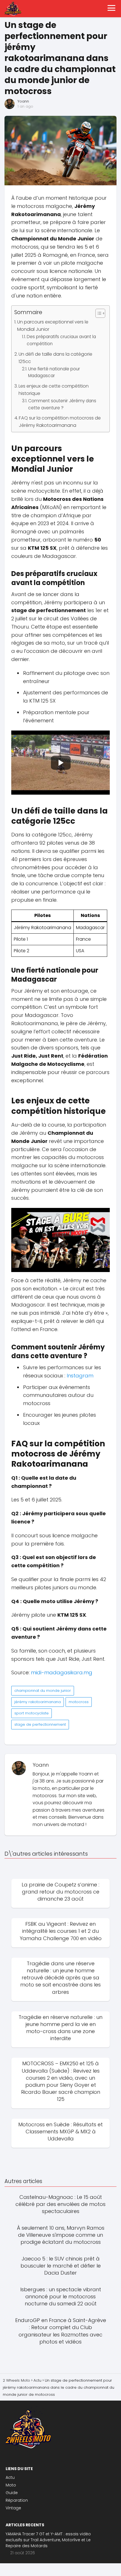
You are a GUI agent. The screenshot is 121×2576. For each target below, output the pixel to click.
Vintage (13, 2508)
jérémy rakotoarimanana (38, 1702)
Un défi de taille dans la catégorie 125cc (55, 358)
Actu (10, 2477)
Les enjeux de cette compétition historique (54, 390)
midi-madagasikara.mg (62, 1672)
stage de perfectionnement (40, 1724)
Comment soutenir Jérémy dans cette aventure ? (62, 404)
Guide (12, 2493)
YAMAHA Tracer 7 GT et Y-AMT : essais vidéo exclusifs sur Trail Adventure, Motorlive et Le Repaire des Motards (48, 2540)
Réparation (17, 2500)
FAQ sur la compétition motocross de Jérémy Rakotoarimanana (60, 422)
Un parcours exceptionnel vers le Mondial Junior (53, 326)
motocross (79, 1702)
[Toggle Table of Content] (98, 313)
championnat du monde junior (43, 1691)
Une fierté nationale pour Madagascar (54, 372)
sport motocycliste (32, 1713)
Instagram (80, 1376)
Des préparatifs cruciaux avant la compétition (61, 340)
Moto (11, 2485)
